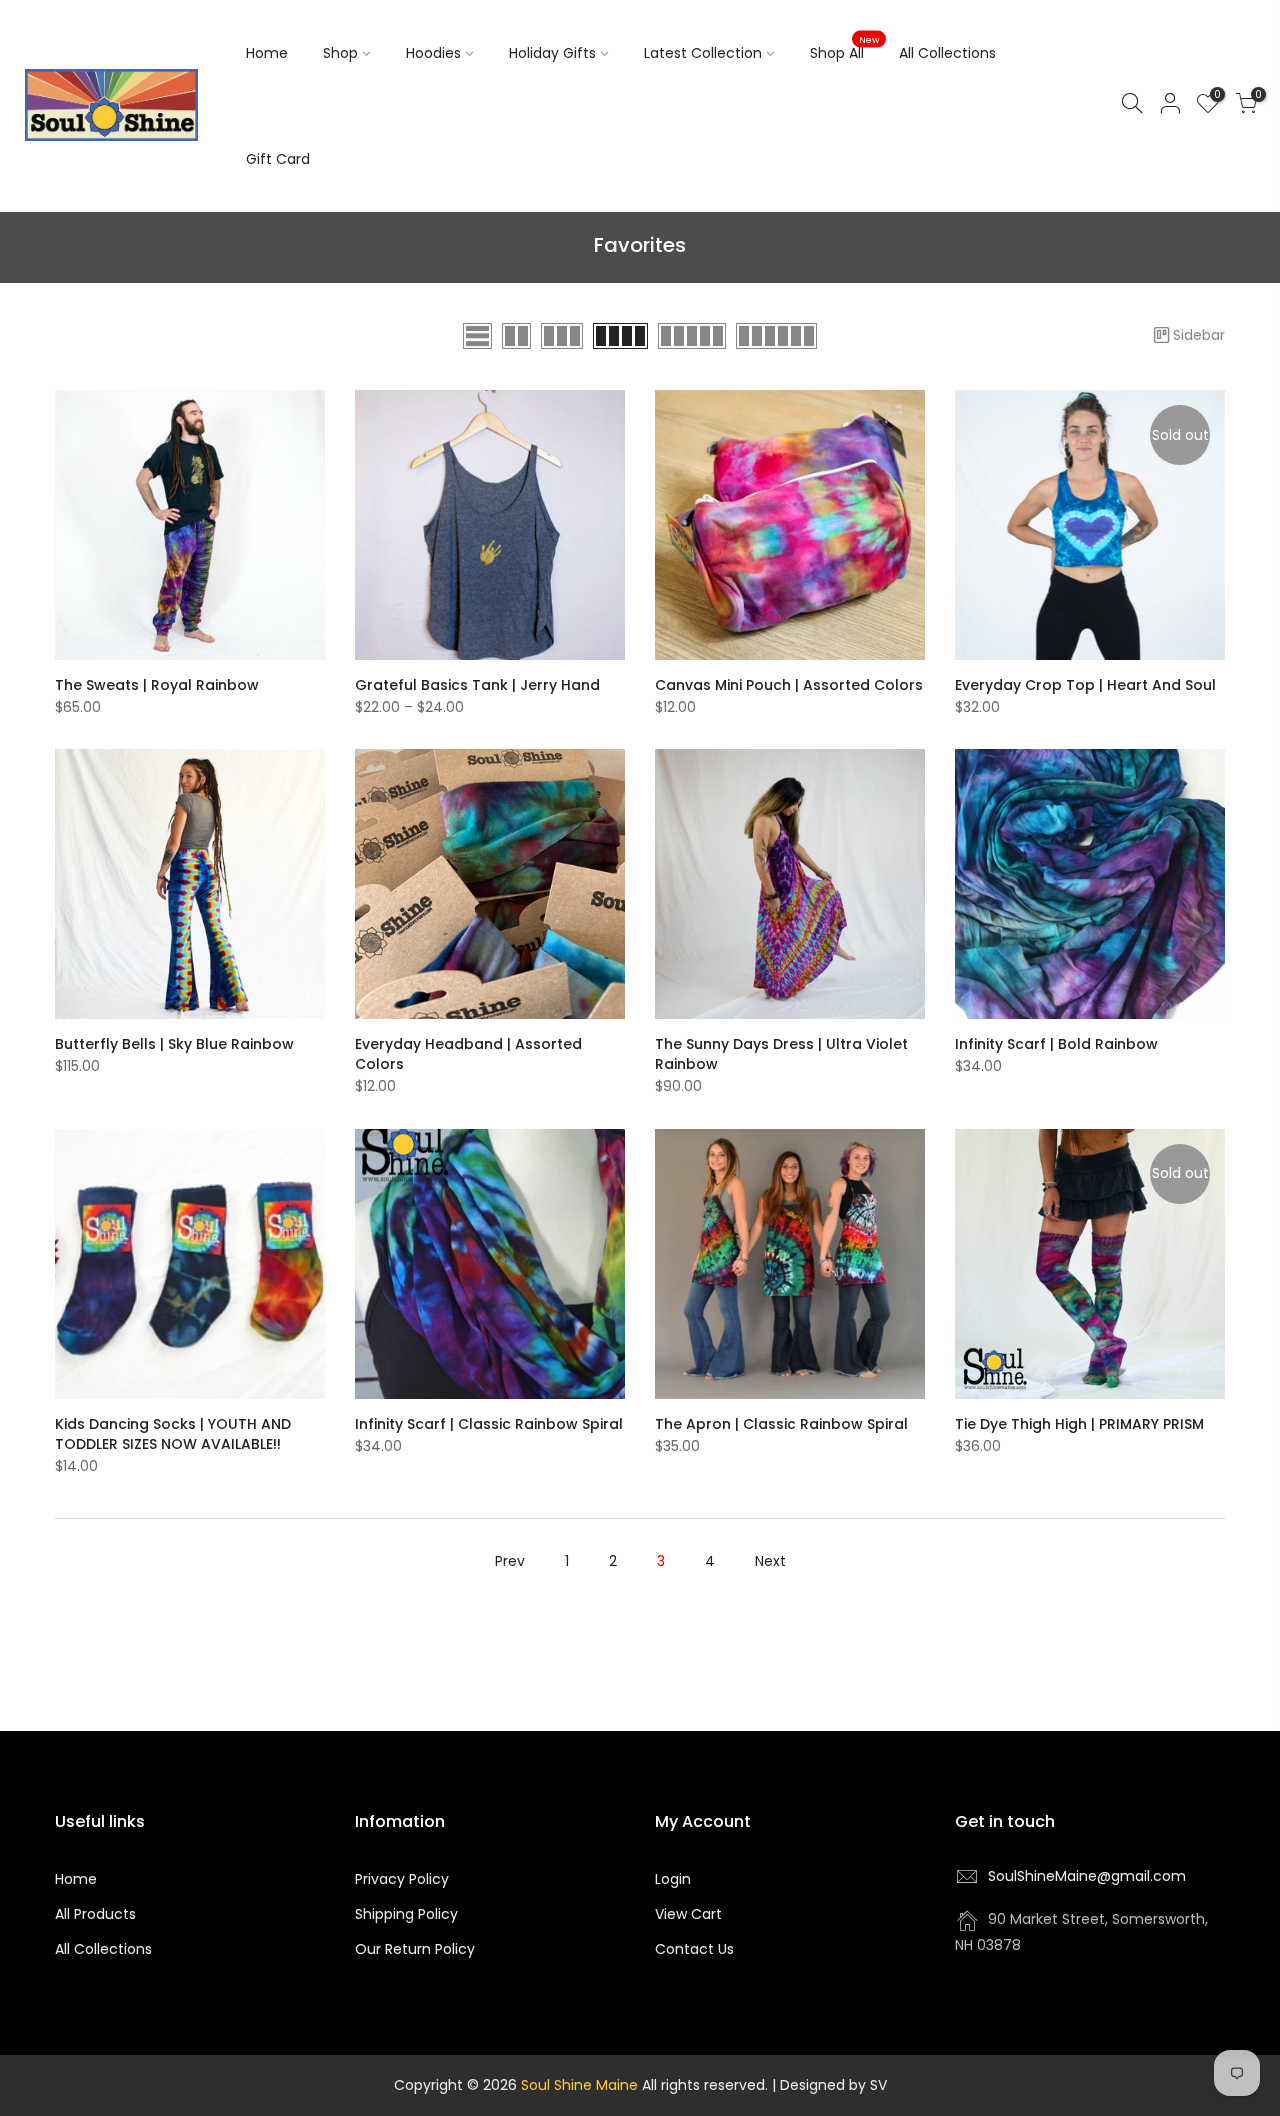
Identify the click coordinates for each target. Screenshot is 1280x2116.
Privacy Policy (402, 1879)
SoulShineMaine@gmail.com (1087, 1876)
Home (267, 53)
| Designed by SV (827, 2085)
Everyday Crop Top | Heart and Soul (1085, 685)
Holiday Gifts (552, 53)
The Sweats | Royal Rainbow (157, 685)
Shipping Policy (406, 1914)
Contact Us (694, 1949)
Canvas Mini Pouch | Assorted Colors (789, 685)
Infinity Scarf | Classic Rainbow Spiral (489, 1424)
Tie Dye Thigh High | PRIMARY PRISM (1079, 1424)
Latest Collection (703, 53)
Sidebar (1199, 335)
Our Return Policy (415, 1949)
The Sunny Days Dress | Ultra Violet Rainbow (781, 1054)
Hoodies (433, 53)
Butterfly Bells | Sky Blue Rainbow (174, 1044)
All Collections (947, 53)
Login (673, 1879)
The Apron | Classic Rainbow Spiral (781, 1424)
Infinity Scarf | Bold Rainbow (1056, 1044)
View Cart (688, 1914)
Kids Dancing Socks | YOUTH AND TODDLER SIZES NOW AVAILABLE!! (173, 1434)
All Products (95, 1914)
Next (770, 1561)
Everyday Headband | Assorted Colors (468, 1054)
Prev (510, 1561)
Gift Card (278, 159)
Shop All (845, 49)
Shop (340, 53)
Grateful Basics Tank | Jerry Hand (477, 685)
